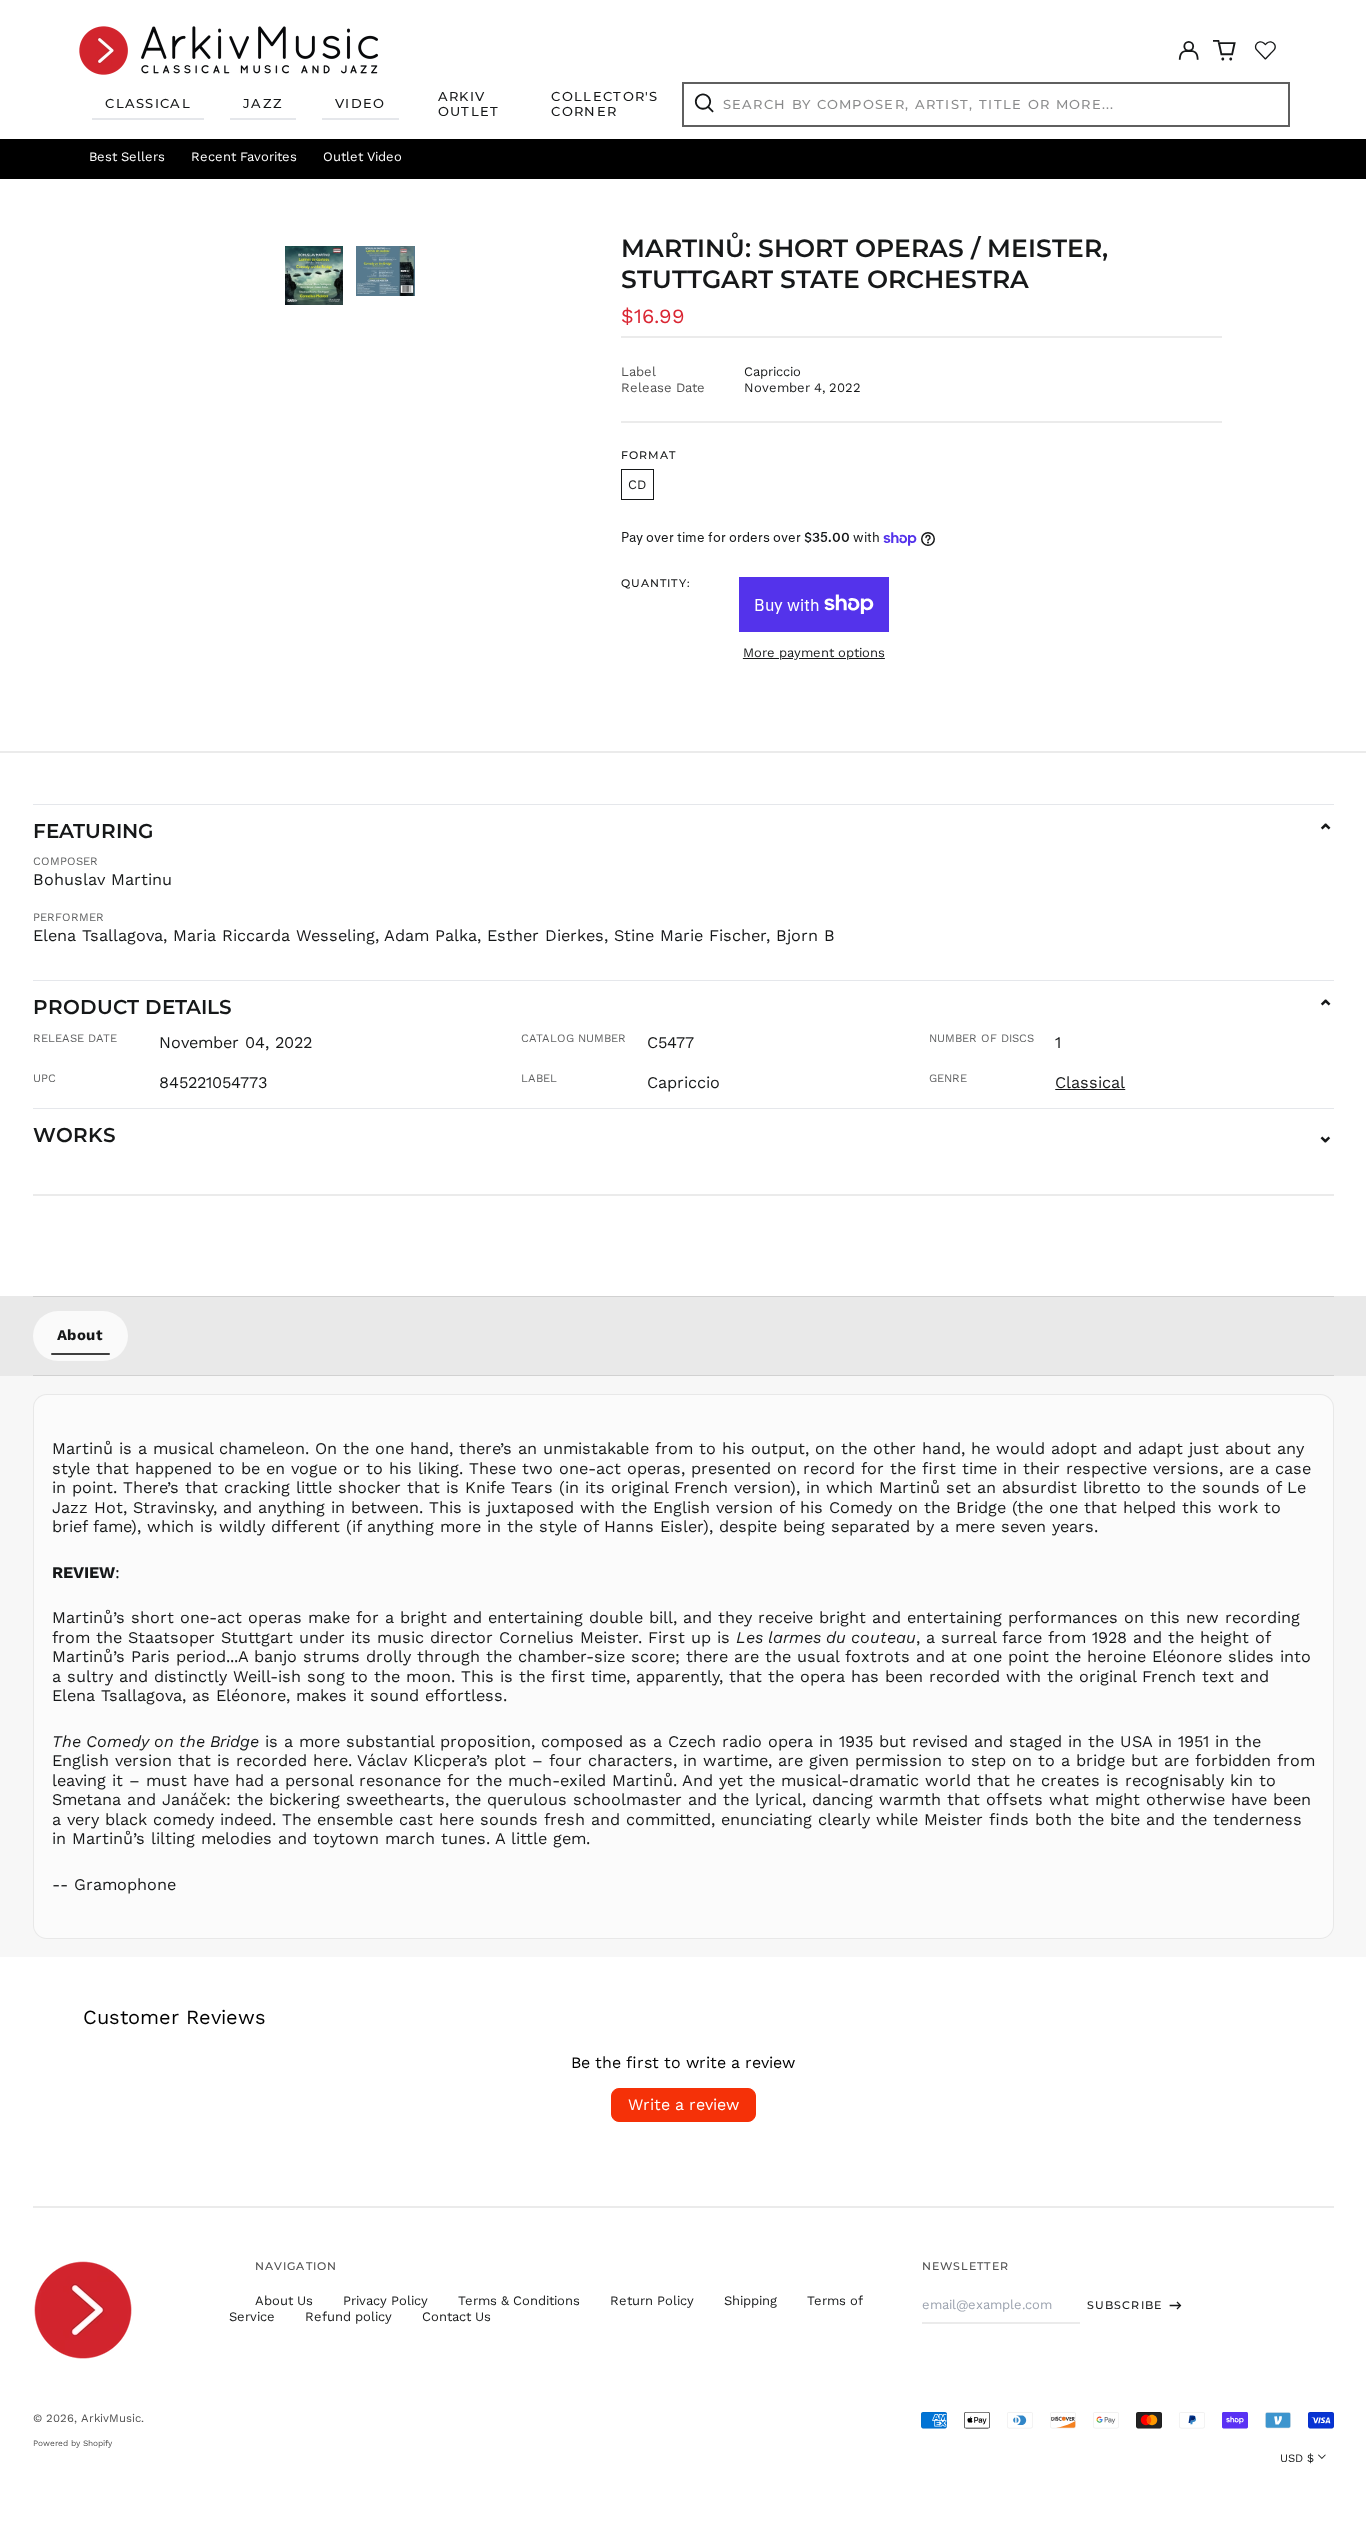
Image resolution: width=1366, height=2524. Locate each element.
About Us (284, 2300)
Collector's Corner (604, 104)
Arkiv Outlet (469, 104)
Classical (148, 103)
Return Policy (652, 2300)
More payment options (814, 652)
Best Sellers (127, 156)
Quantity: (656, 583)
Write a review (683, 2104)
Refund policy (348, 2316)
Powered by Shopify (72, 2443)
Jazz (263, 103)
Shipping (750, 2300)
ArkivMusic (111, 2418)
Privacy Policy (385, 2300)
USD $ (1297, 2458)
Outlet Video (362, 156)
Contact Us (456, 2316)
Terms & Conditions (519, 2300)
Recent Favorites (244, 156)
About (80, 1335)
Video (360, 103)
